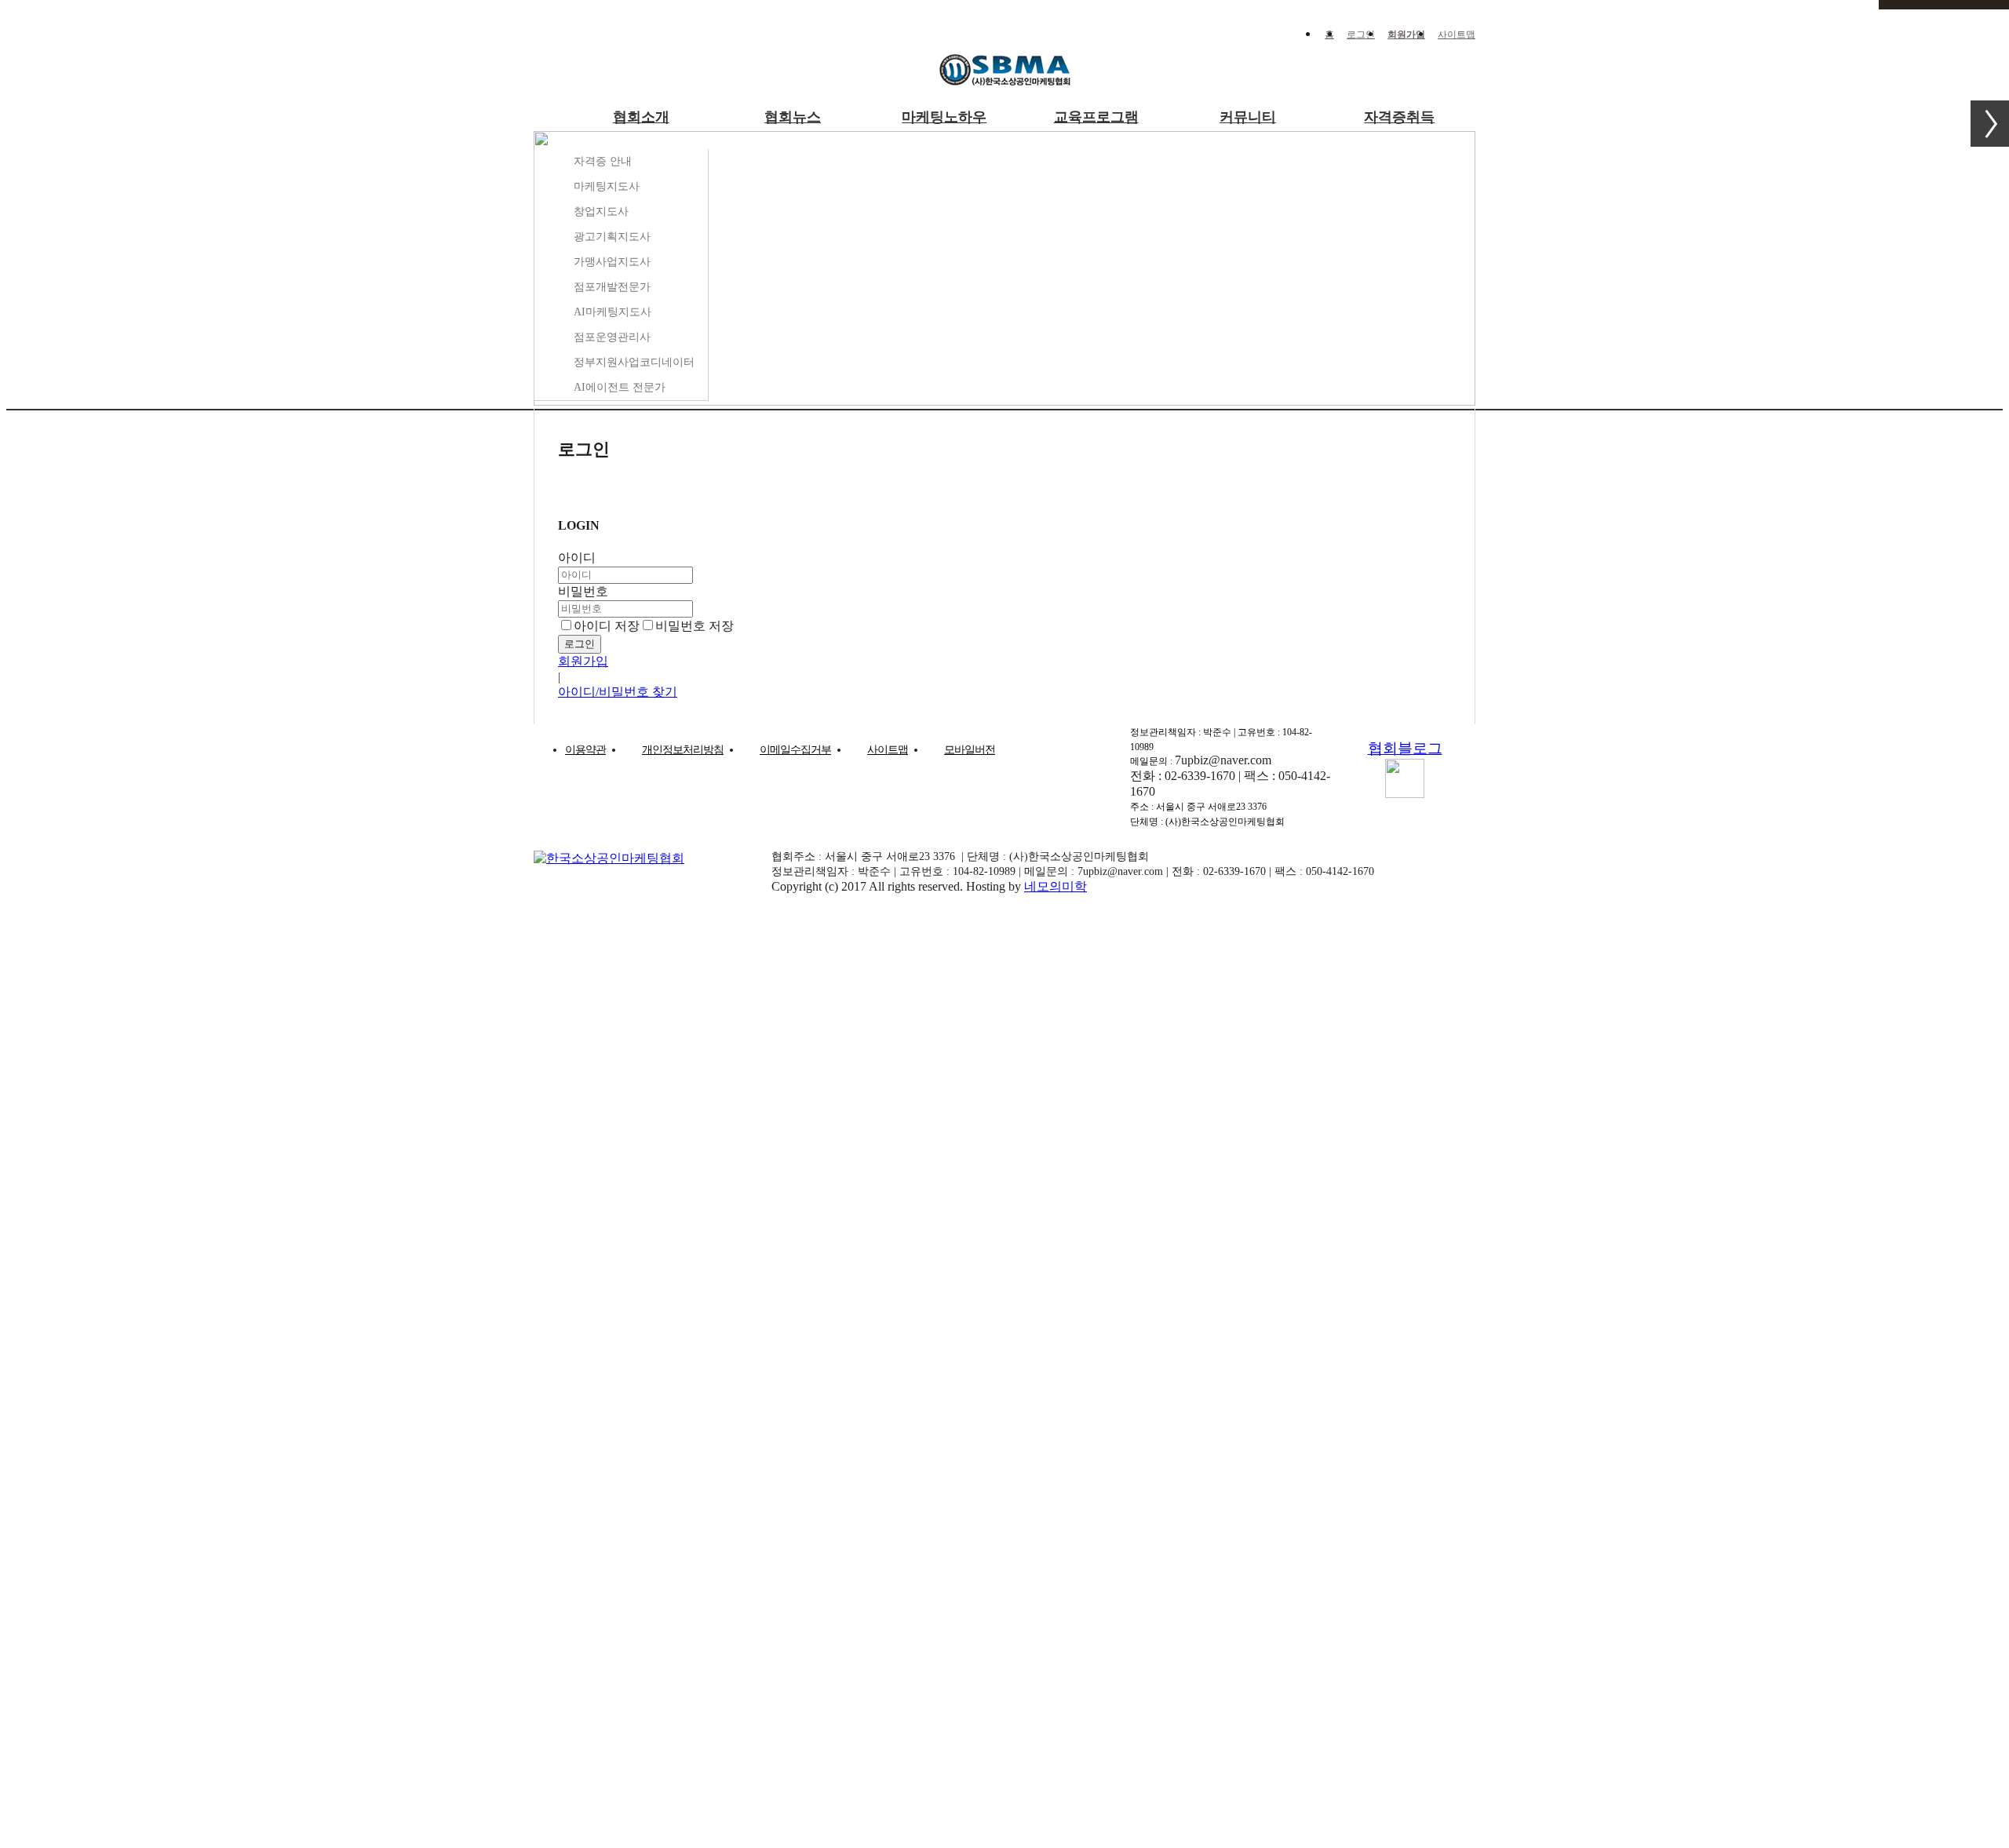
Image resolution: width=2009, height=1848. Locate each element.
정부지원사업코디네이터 (634, 362)
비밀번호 (583, 591)
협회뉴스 (793, 117)
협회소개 (641, 117)
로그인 (1361, 35)
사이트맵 (1457, 35)
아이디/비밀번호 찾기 (618, 692)
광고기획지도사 (612, 237)
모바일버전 (970, 750)
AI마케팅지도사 (613, 312)
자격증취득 (1399, 117)
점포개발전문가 (612, 287)
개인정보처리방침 (683, 750)
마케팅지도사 (607, 186)
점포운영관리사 (612, 337)
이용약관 (585, 750)
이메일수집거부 (795, 750)
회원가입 (1406, 35)
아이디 (577, 558)
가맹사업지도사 (612, 262)
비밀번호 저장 (695, 626)
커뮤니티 (1248, 117)
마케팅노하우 (944, 117)
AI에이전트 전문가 (620, 387)
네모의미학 (1056, 886)
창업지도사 (601, 211)
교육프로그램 (1096, 117)
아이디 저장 (607, 626)
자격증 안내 (603, 161)
